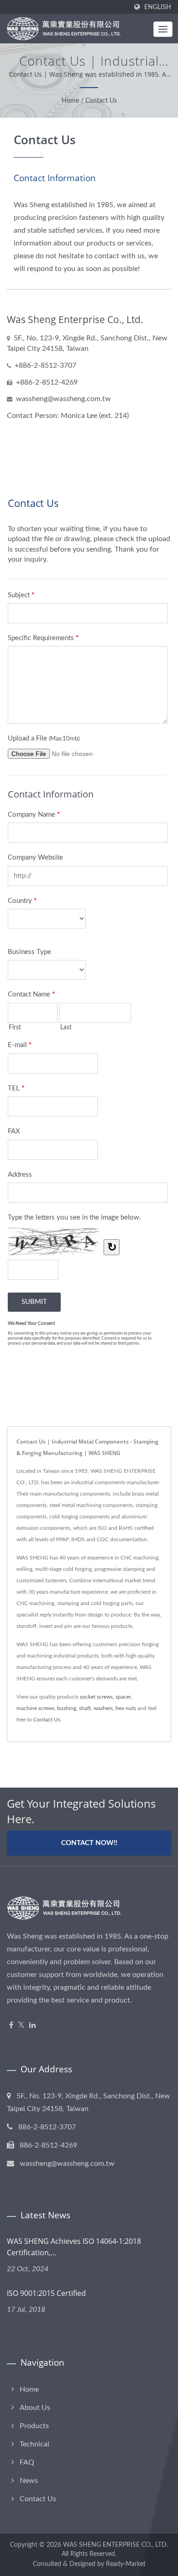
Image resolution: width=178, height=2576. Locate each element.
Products (34, 2426)
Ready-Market (126, 2564)
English (158, 7)
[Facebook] (11, 2026)
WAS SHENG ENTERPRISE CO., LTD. (115, 2545)
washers (103, 1708)
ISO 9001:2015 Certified (46, 2293)
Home (70, 101)
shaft (85, 1708)
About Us (35, 2408)
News (29, 2481)
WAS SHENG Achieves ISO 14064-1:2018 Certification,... (74, 2247)
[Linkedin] (32, 2026)
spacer (123, 1697)
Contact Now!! (89, 1843)
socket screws (96, 1697)
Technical (34, 2444)
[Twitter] (21, 2026)
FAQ (27, 2462)
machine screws (35, 1708)
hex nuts (126, 1708)
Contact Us (101, 101)
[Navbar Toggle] (163, 29)
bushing (67, 1708)
